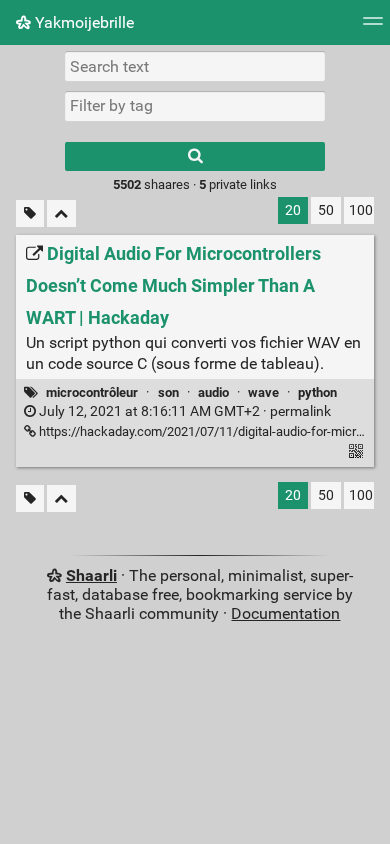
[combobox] (195, 106)
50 (326, 210)
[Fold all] (61, 213)
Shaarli (91, 575)
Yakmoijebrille (82, 22)
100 (361, 210)
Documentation (285, 613)
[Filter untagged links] (30, 213)
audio (213, 392)
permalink (183, 411)
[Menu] (373, 27)
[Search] (195, 156)
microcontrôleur (92, 392)
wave (263, 392)
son (168, 392)
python (317, 392)
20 (293, 210)
